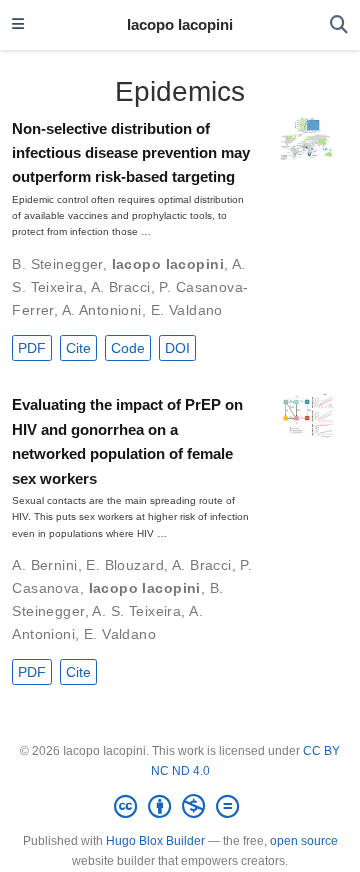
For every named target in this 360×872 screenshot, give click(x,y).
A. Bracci (121, 287)
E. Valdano (187, 310)
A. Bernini (44, 565)
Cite (78, 348)
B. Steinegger (57, 264)
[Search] (339, 25)
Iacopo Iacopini (180, 25)
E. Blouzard (125, 565)
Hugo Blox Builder (155, 841)
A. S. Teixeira (136, 611)
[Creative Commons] (180, 807)
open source (304, 841)
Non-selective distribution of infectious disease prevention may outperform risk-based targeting (131, 153)
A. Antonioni (102, 310)
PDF (32, 348)
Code (128, 348)
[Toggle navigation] (18, 25)
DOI (177, 348)
